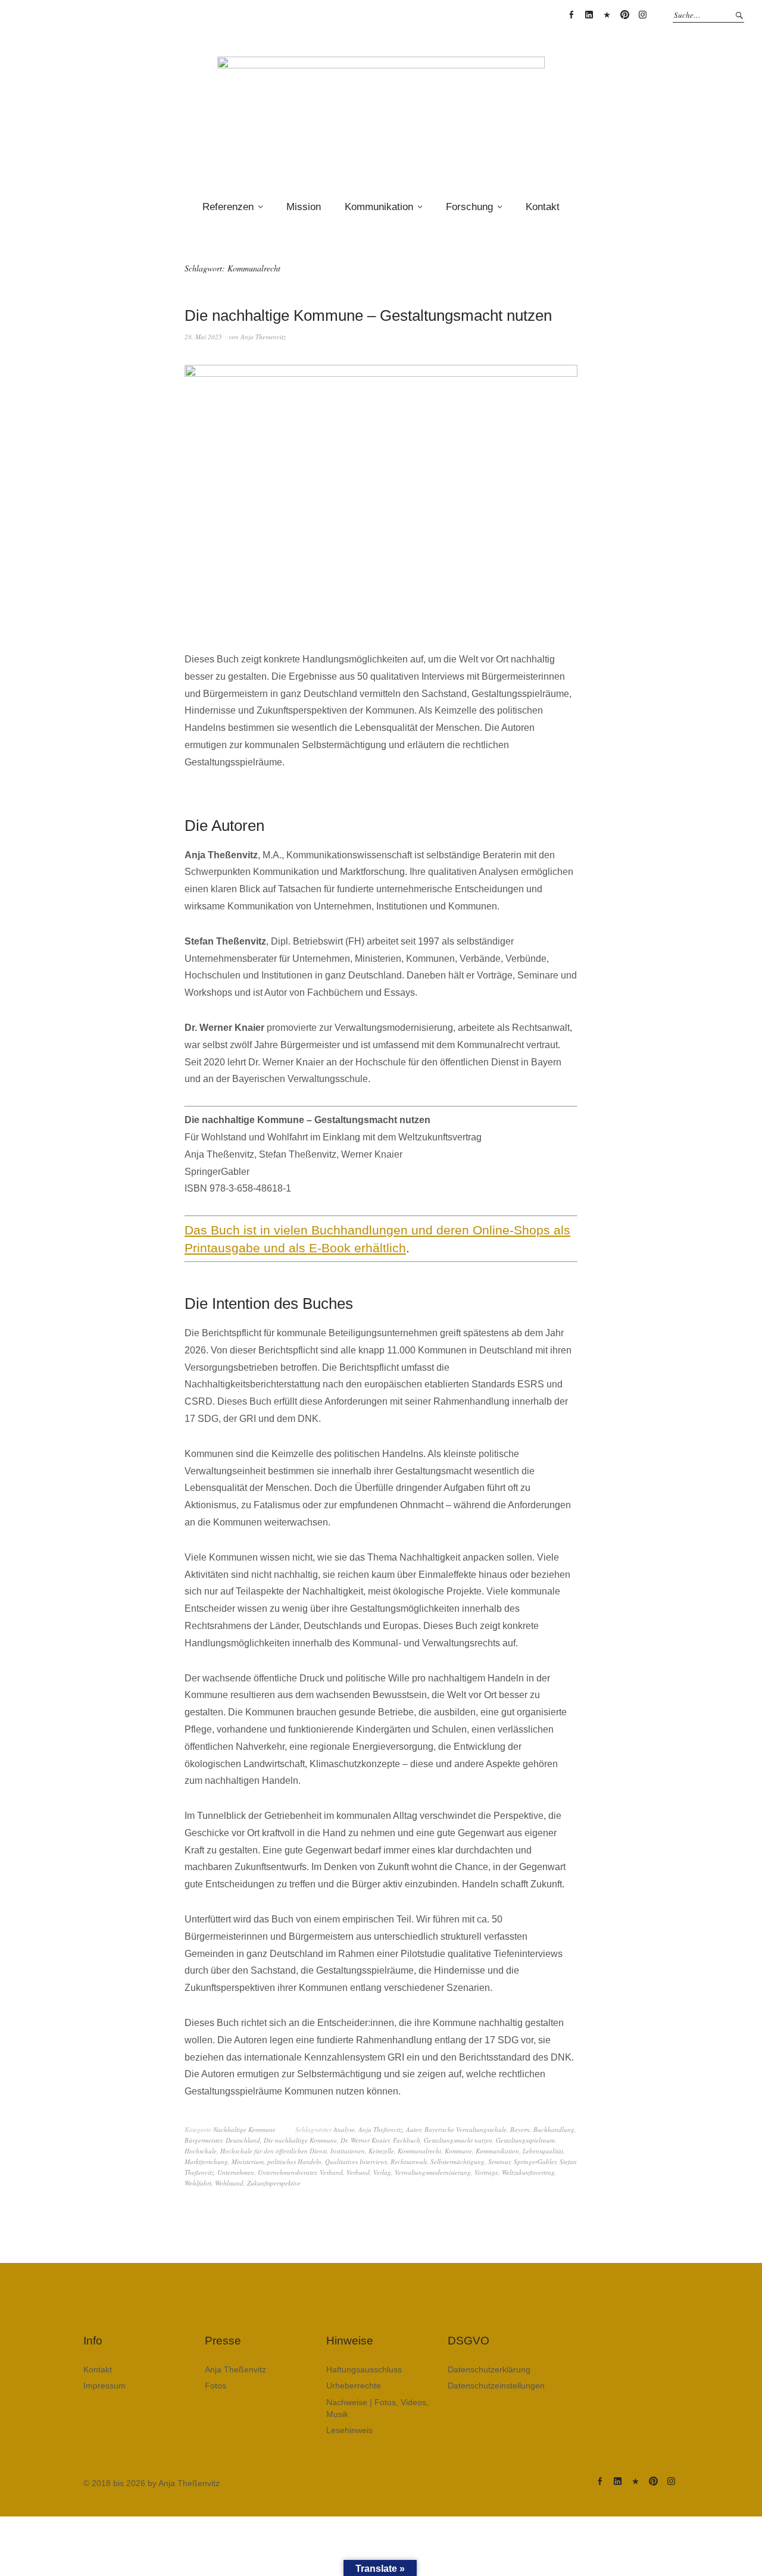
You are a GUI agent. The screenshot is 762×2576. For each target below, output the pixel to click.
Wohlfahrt (198, 2183)
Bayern (520, 2129)
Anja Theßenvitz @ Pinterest (624, 15)
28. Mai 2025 (203, 337)
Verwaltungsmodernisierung (433, 2172)
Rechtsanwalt (409, 2161)
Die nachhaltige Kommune (300, 2140)
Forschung (469, 207)
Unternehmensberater (287, 2172)
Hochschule (201, 2151)
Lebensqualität (543, 2151)
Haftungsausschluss (364, 2369)
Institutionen (348, 2151)
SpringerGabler (535, 2161)
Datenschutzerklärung (489, 2369)
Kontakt (543, 207)
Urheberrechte (354, 2386)
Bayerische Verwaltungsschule (466, 2129)
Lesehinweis (349, 2430)
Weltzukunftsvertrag (528, 2172)
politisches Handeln (294, 2161)
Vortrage (486, 2172)
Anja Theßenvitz (380, 2129)
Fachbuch (407, 2140)
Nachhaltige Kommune (244, 2129)
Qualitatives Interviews (356, 2161)
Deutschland (243, 2140)
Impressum (104, 2386)
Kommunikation (379, 207)
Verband (331, 2172)
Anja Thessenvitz (263, 337)
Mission (304, 207)
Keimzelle (381, 2151)
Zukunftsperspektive (274, 2183)
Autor (413, 2129)
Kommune (458, 2151)
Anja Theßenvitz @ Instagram (642, 15)
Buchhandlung (554, 2129)
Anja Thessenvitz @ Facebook (571, 15)
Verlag (382, 2172)
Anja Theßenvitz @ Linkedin (589, 15)
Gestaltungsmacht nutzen (458, 2140)
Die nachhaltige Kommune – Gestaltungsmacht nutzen (368, 315)
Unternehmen (236, 2172)
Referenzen (228, 207)
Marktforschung (206, 2161)
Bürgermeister (203, 2140)
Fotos (216, 2386)
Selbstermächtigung (457, 2161)
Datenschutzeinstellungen (496, 2386)
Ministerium (248, 2161)
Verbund (358, 2172)
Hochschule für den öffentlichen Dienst (274, 2151)
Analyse (344, 2129)
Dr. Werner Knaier (365, 2140)
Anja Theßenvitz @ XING (607, 15)
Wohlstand (229, 2183)
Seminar (499, 2161)
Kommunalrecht (419, 2151)
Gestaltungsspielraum (525, 2140)
